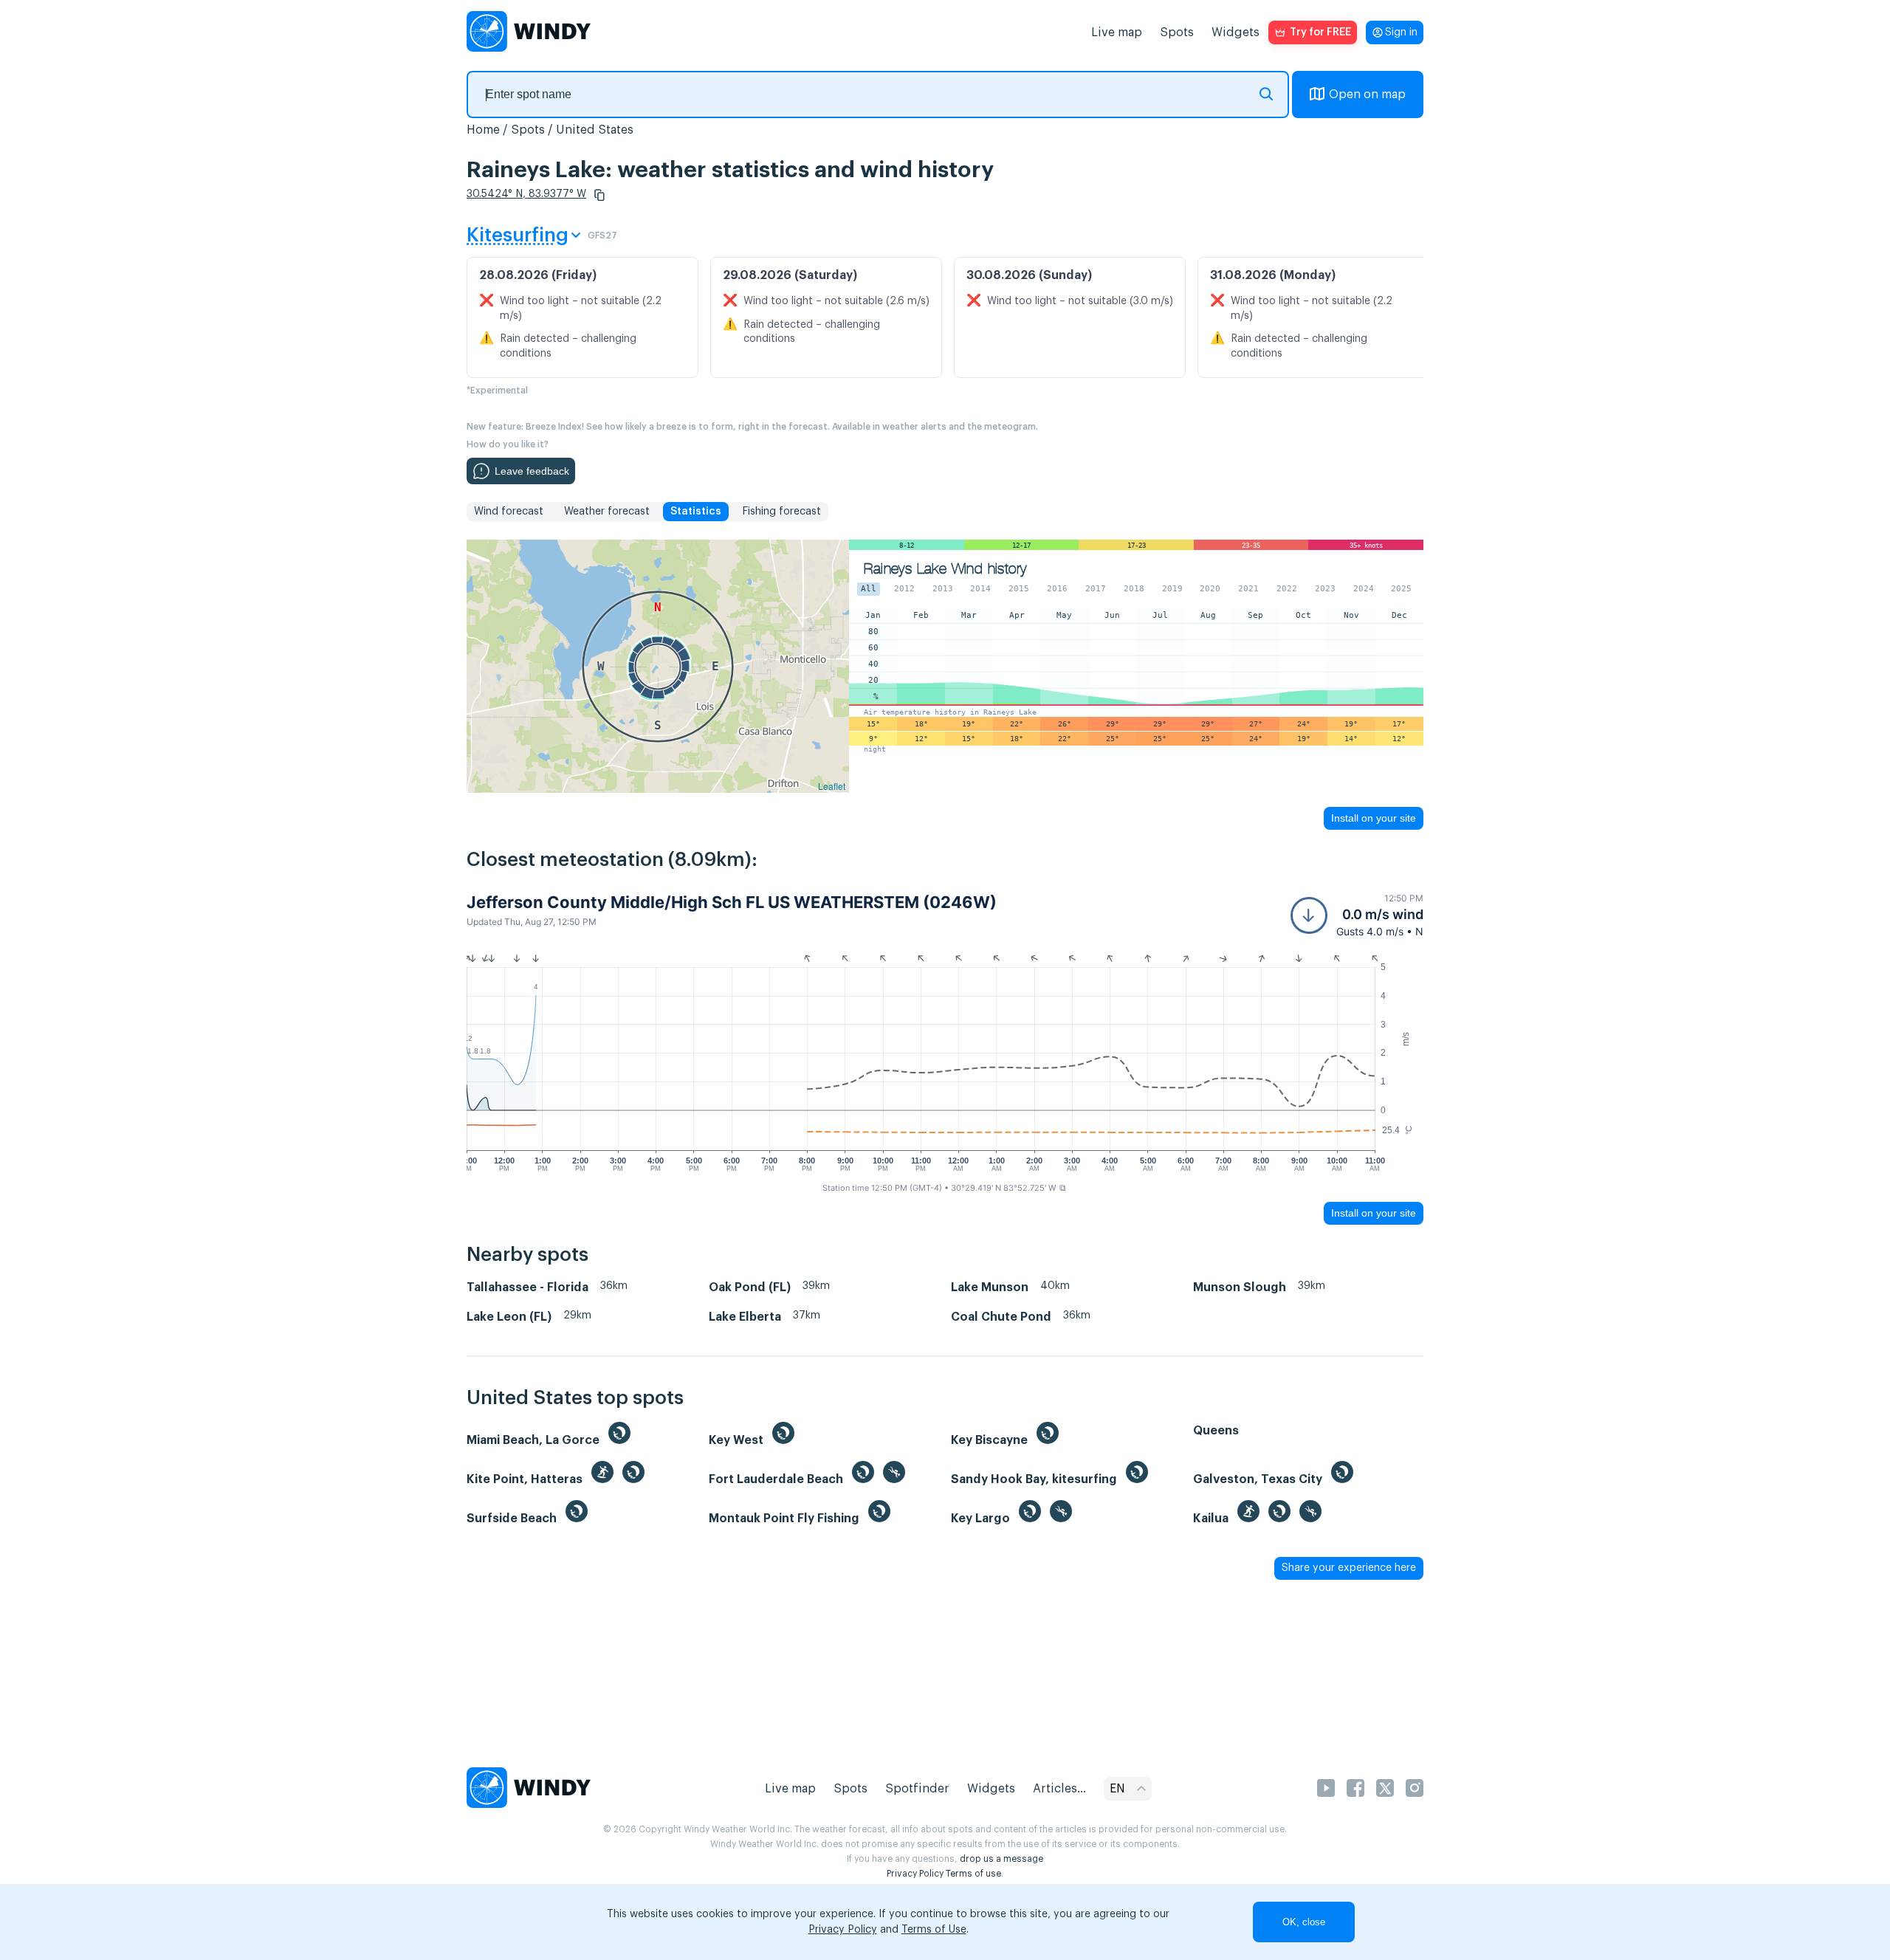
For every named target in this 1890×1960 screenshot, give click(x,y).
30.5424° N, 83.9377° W (526, 194)
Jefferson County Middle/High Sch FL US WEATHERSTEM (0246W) (732, 902)
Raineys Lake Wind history (945, 569)
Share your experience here (1349, 1568)
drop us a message (1001, 1859)
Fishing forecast (781, 512)
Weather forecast (607, 512)
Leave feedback (532, 471)
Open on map (1367, 94)
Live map (1117, 32)
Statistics (696, 512)
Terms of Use (934, 1930)
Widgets (1236, 32)
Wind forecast (509, 512)
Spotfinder (917, 1789)
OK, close (1304, 1922)
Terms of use (973, 1874)
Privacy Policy (915, 1874)
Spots (1177, 32)
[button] (599, 195)
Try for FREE (1320, 32)
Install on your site (1374, 818)
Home (483, 130)
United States (595, 130)
